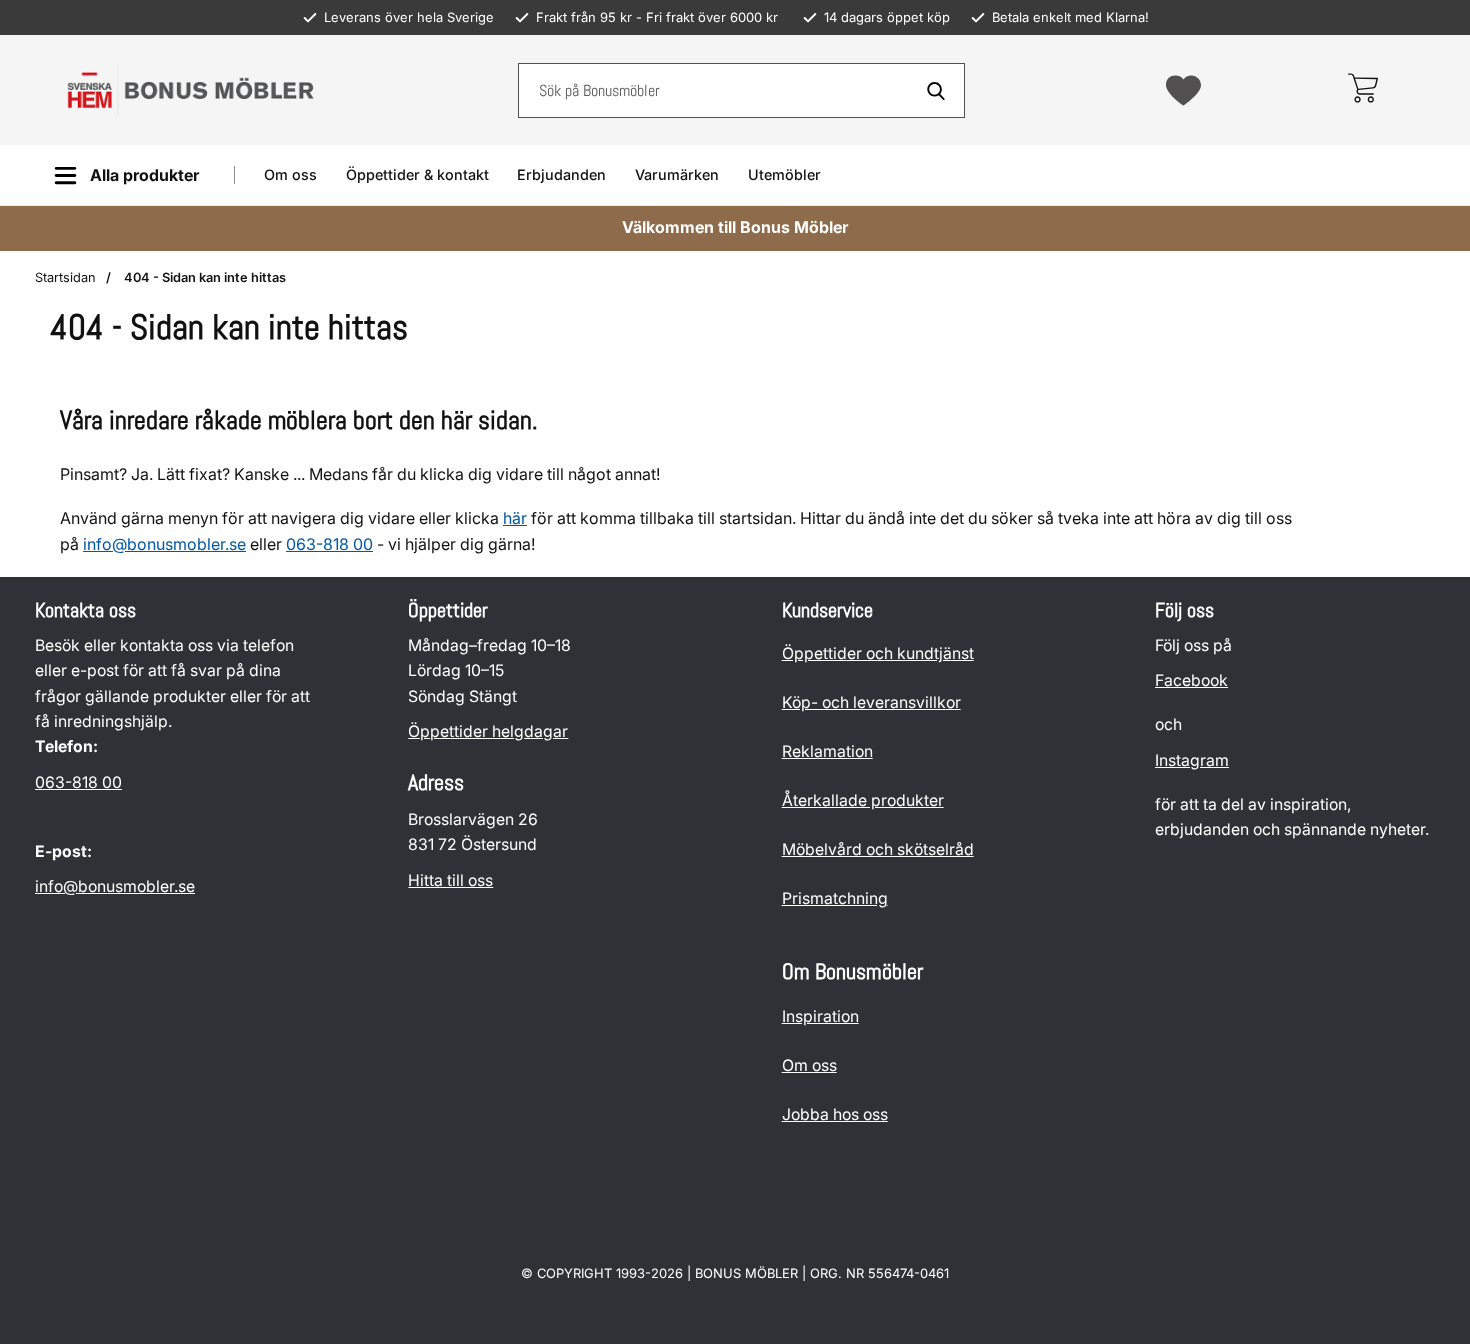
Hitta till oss (450, 880)
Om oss (290, 174)
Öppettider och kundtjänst (878, 653)
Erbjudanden (561, 174)
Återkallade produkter (863, 800)
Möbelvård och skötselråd (878, 849)
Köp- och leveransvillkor (871, 702)
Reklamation (827, 751)
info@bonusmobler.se (164, 544)
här (515, 518)
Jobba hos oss (835, 1114)
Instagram (1192, 760)
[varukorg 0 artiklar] (1362, 90)
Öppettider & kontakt (417, 174)
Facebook (1191, 681)
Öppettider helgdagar (488, 731)
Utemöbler (784, 174)
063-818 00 (78, 782)
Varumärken (677, 174)
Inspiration (820, 1016)
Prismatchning (835, 898)
